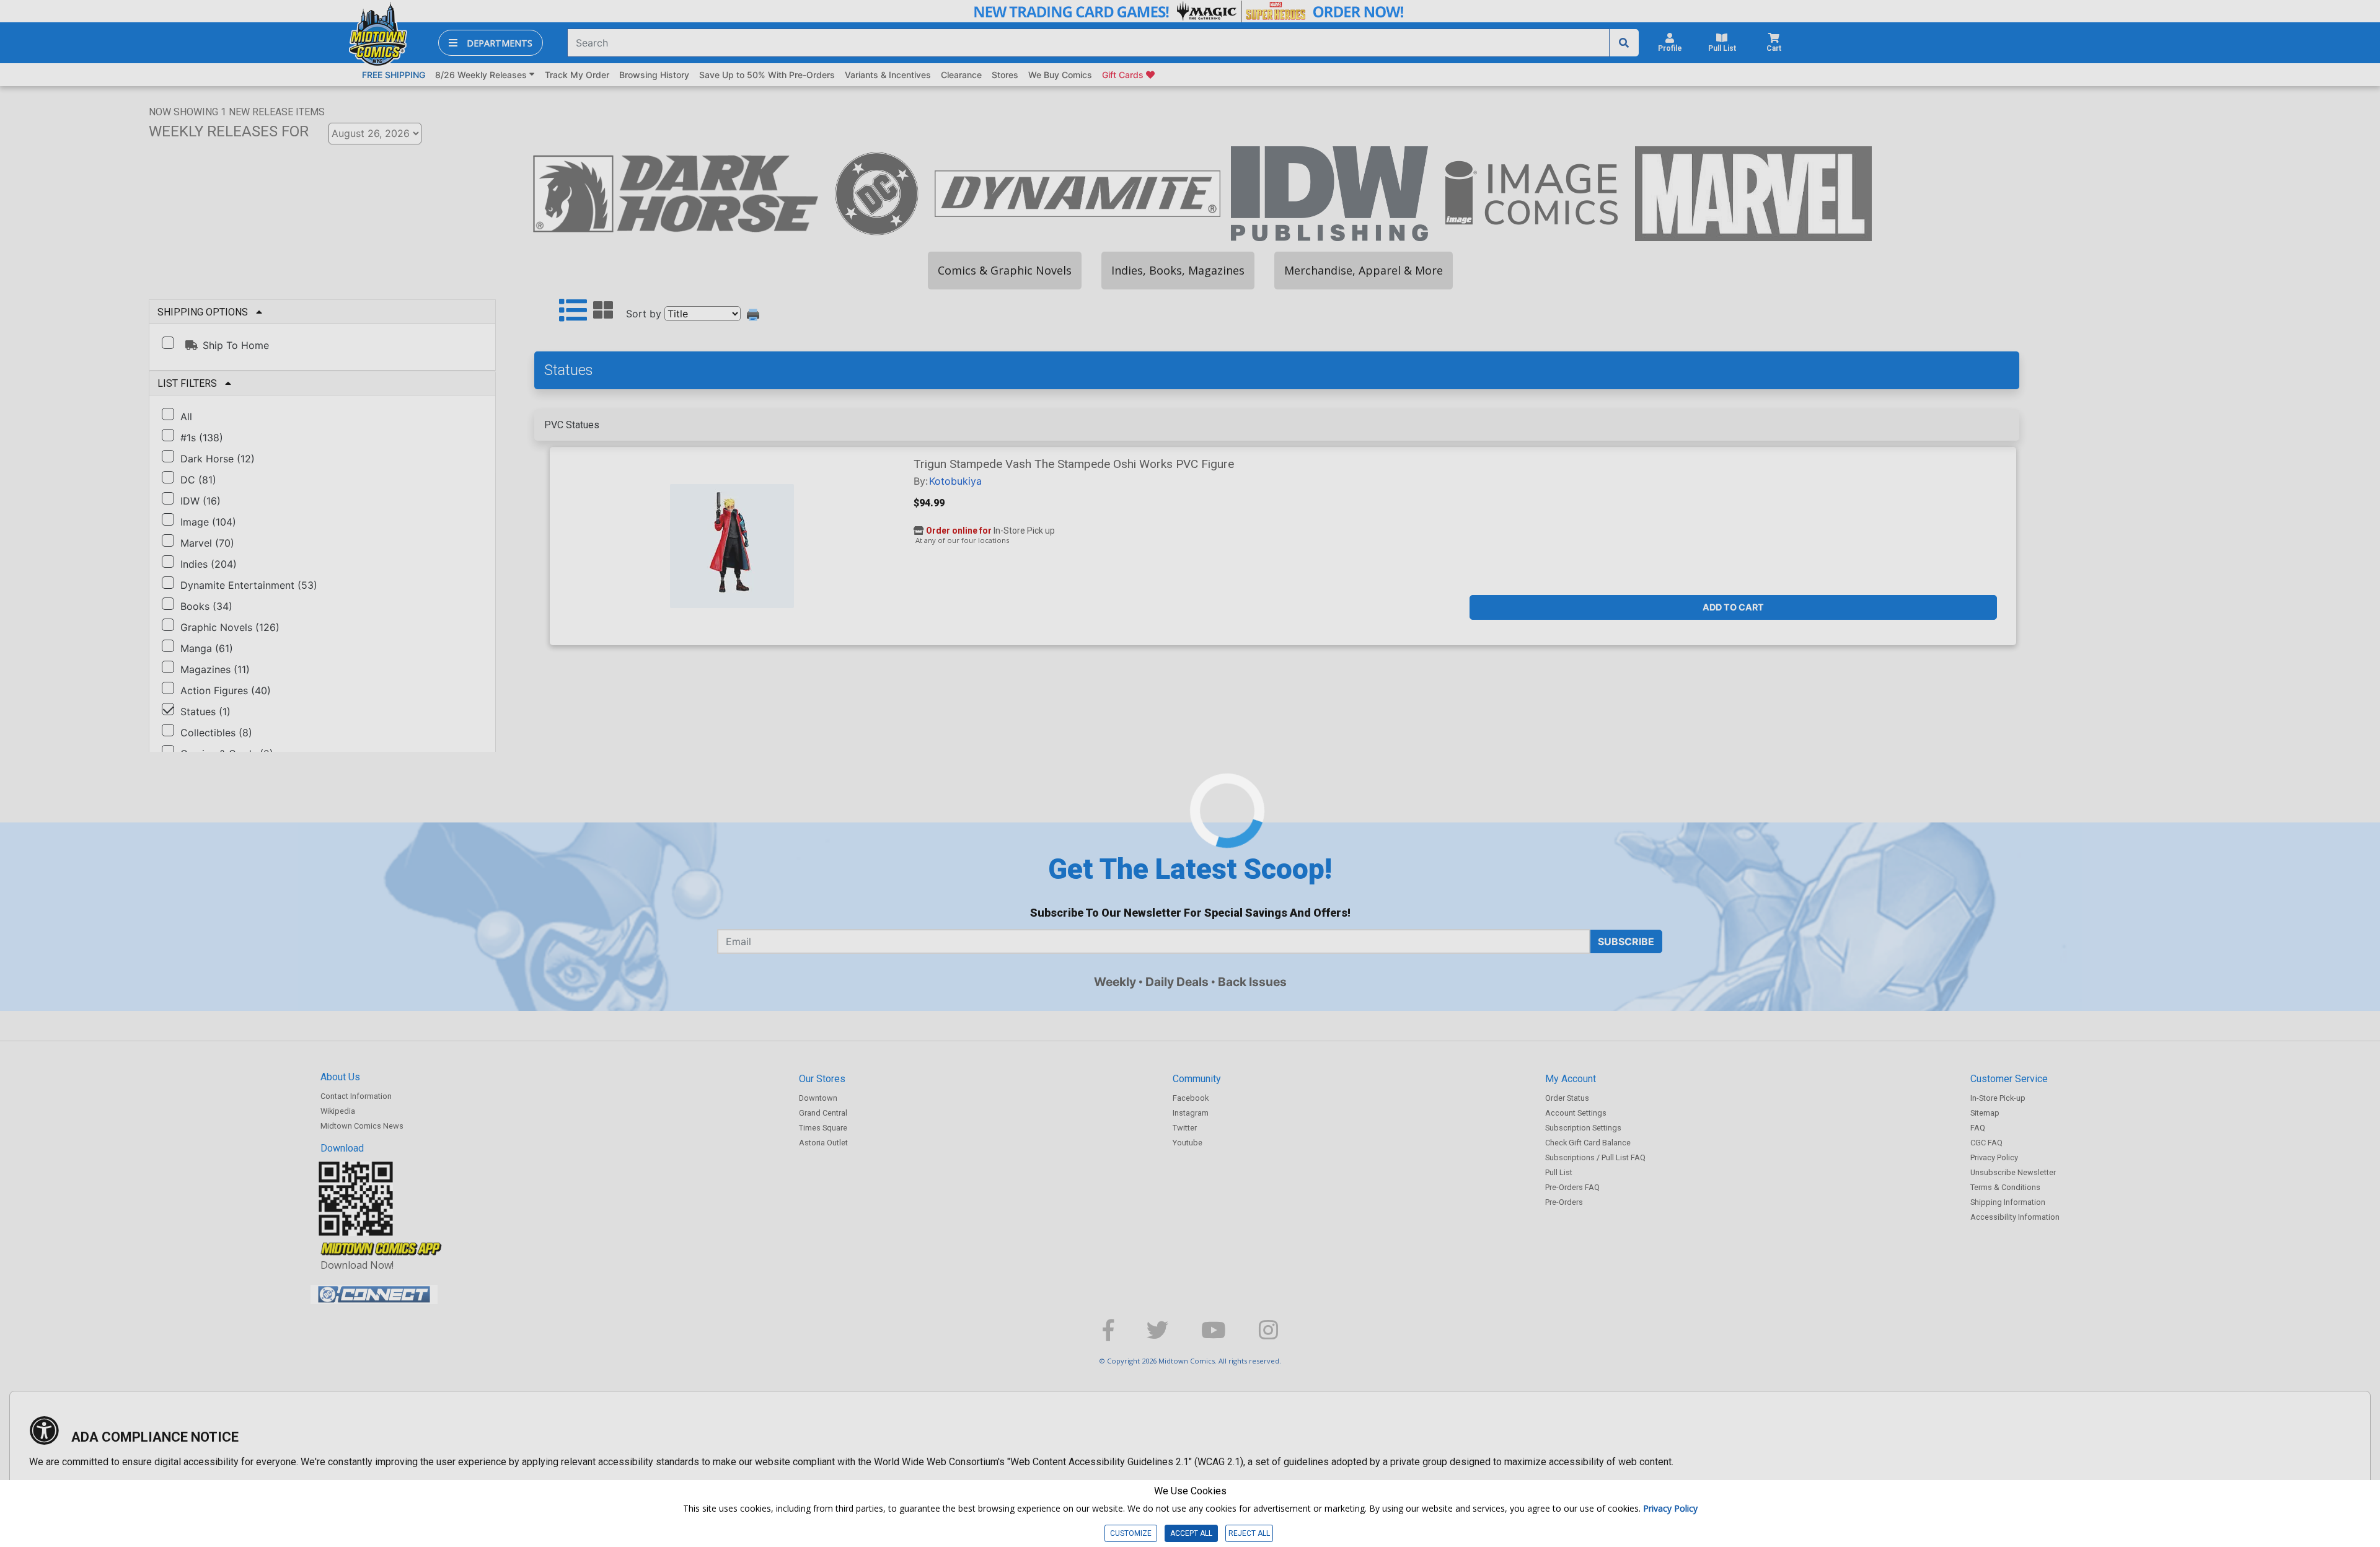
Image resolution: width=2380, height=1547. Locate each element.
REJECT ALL (1249, 1533)
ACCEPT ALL (1191, 1533)
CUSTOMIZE (1131, 1533)
